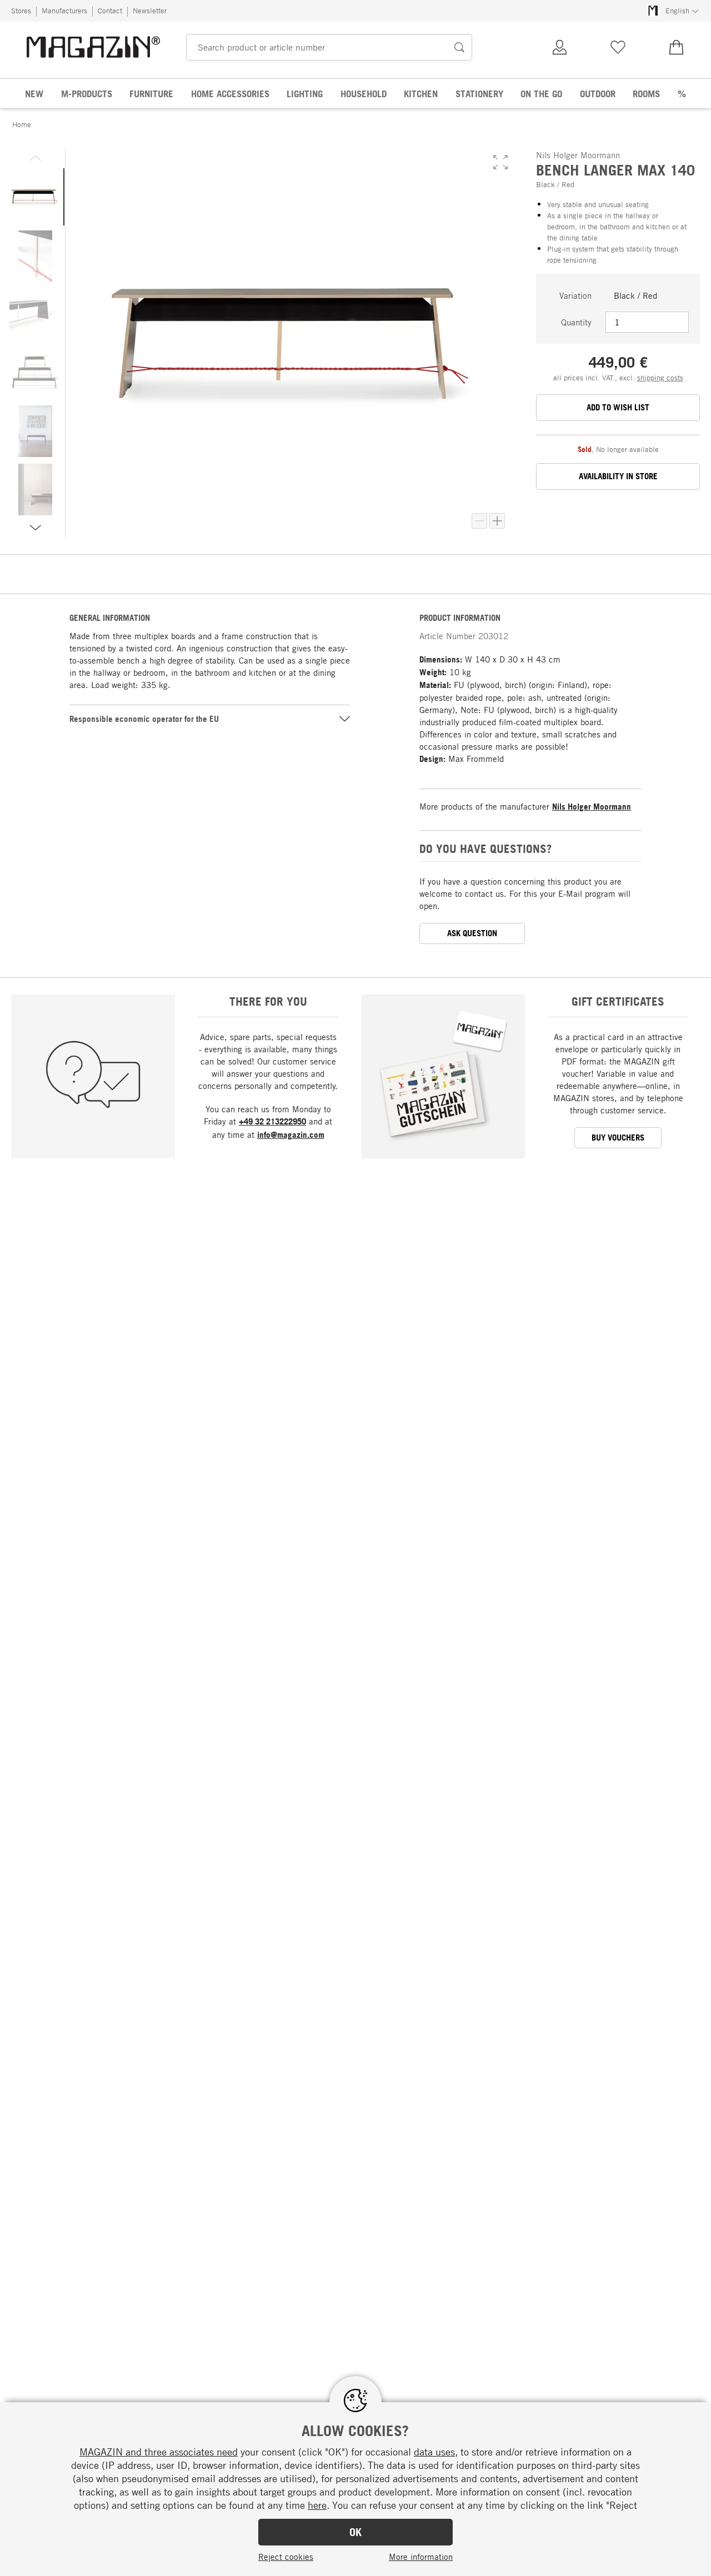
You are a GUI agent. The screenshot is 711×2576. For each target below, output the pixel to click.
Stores (21, 11)
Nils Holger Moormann (592, 807)
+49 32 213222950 (272, 1121)
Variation (575, 295)
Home (22, 124)
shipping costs (660, 378)
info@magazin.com (291, 1135)
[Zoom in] (497, 521)
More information (421, 2557)
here (317, 2505)
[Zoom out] (479, 521)
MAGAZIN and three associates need (159, 2452)
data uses (434, 2452)
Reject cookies (286, 2557)
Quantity (576, 322)
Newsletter (150, 11)
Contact (110, 11)
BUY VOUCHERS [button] (618, 1138)
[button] (500, 162)
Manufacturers (64, 11)
